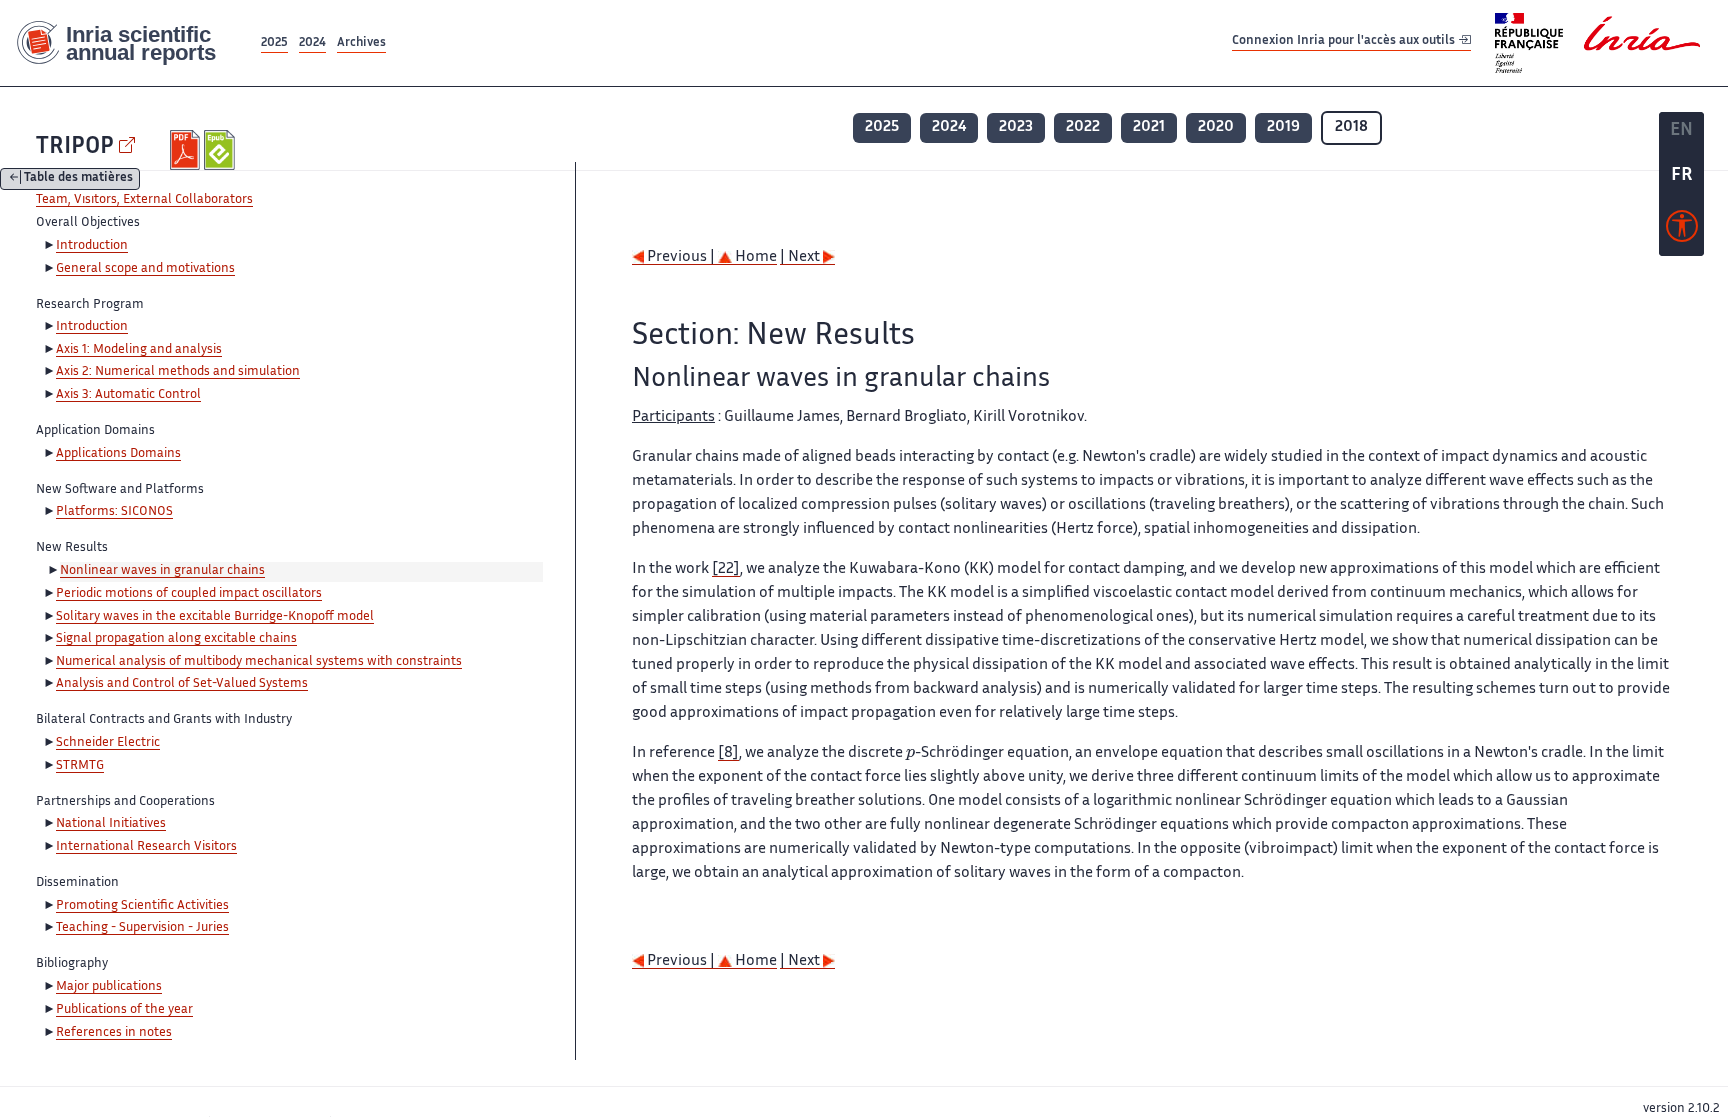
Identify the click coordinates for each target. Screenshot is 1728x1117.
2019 (1283, 127)
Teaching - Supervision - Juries (142, 928)
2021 (1149, 127)
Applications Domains (118, 454)
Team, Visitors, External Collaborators (144, 200)
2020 (1216, 127)
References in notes (114, 1033)
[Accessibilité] (1682, 231)
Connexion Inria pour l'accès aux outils (1345, 42)
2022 (1083, 127)
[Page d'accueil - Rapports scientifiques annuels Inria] (128, 43)
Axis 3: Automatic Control (128, 395)
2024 (312, 43)
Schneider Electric (108, 743)
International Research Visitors (146, 847)
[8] (728, 753)
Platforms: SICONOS (114, 512)
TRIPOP (75, 147)
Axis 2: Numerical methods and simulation (178, 372)
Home (754, 257)
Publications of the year (124, 1010)
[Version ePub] (221, 150)
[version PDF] (187, 150)
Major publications (109, 987)
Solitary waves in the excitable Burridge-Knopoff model (215, 617)
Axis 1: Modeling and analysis (139, 350)
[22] (726, 569)
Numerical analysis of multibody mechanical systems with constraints (259, 662)
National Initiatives (111, 824)
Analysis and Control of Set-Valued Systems (182, 684)
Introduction (92, 246)
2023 (1016, 127)
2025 (274, 43)
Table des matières (78, 179)
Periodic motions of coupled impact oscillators (189, 594)
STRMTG (80, 766)
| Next (801, 257)
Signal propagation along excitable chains (176, 639)
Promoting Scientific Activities (142, 906)
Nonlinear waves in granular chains (162, 571)
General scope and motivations (145, 269)
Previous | (681, 257)
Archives (361, 43)
